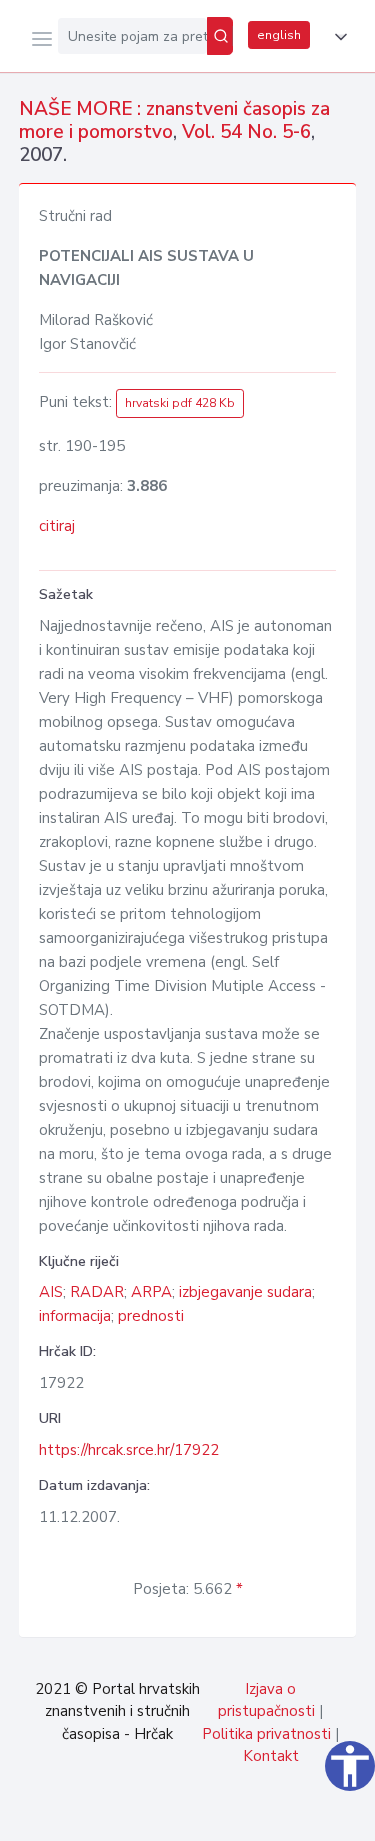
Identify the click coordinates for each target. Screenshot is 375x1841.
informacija (75, 1316)
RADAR (97, 1292)
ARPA (151, 1292)
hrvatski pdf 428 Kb (180, 403)
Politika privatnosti (266, 1734)
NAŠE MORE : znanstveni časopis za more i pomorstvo (174, 120)
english (279, 35)
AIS (51, 1292)
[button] (337, 37)
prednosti (151, 1316)
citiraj (57, 526)
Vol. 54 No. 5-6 (246, 132)
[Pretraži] (220, 36)
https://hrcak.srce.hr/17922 (129, 1450)
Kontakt (271, 1756)
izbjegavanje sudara (245, 1292)
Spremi (211, 1815)
